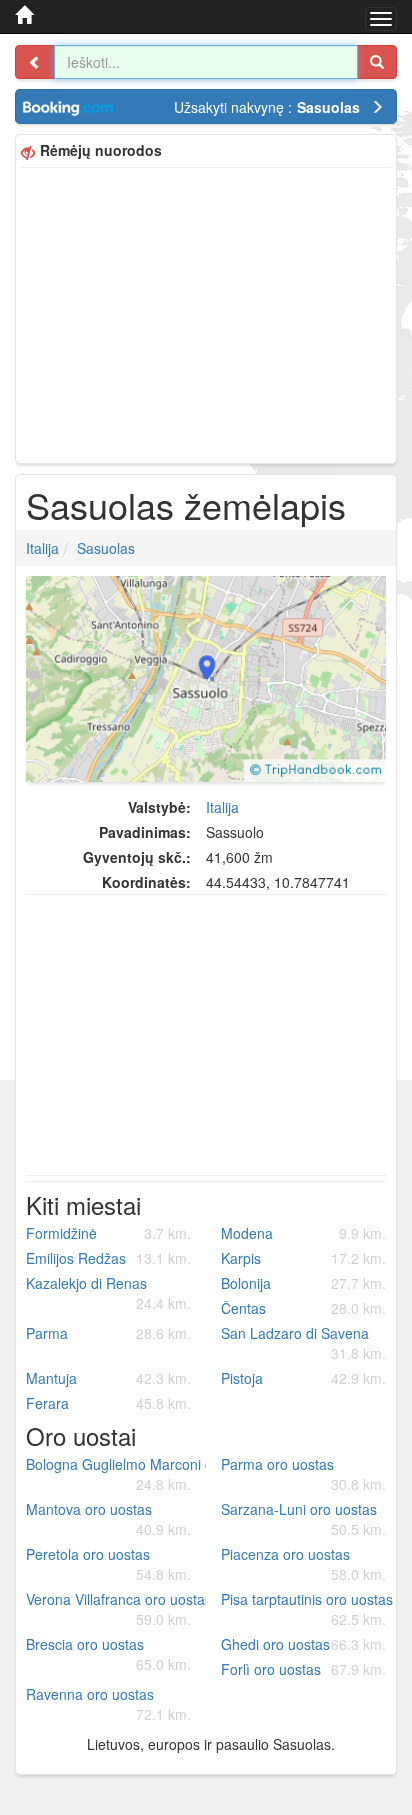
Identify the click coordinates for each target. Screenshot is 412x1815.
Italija (42, 548)
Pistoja (303, 1378)
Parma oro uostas (303, 1474)
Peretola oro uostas (108, 1564)
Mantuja (108, 1378)
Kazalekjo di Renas (108, 1293)
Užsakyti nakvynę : (267, 107)
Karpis (303, 1258)
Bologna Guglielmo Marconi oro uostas (116, 1474)
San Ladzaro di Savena (303, 1343)
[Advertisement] (206, 313)
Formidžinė (108, 1233)
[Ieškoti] (377, 62)
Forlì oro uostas (303, 1669)
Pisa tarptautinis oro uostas (307, 1609)
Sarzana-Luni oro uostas (303, 1519)
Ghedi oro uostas (303, 1644)
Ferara (108, 1403)
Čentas (303, 1308)
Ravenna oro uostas (108, 1704)
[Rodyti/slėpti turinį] (35, 62)
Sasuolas (106, 548)
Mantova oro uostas (108, 1519)
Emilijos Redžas (108, 1258)
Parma (108, 1333)
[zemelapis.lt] (24, 15)
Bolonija (303, 1283)
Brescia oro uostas (108, 1654)
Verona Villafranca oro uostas (116, 1609)
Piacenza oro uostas (303, 1564)
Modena (303, 1233)
